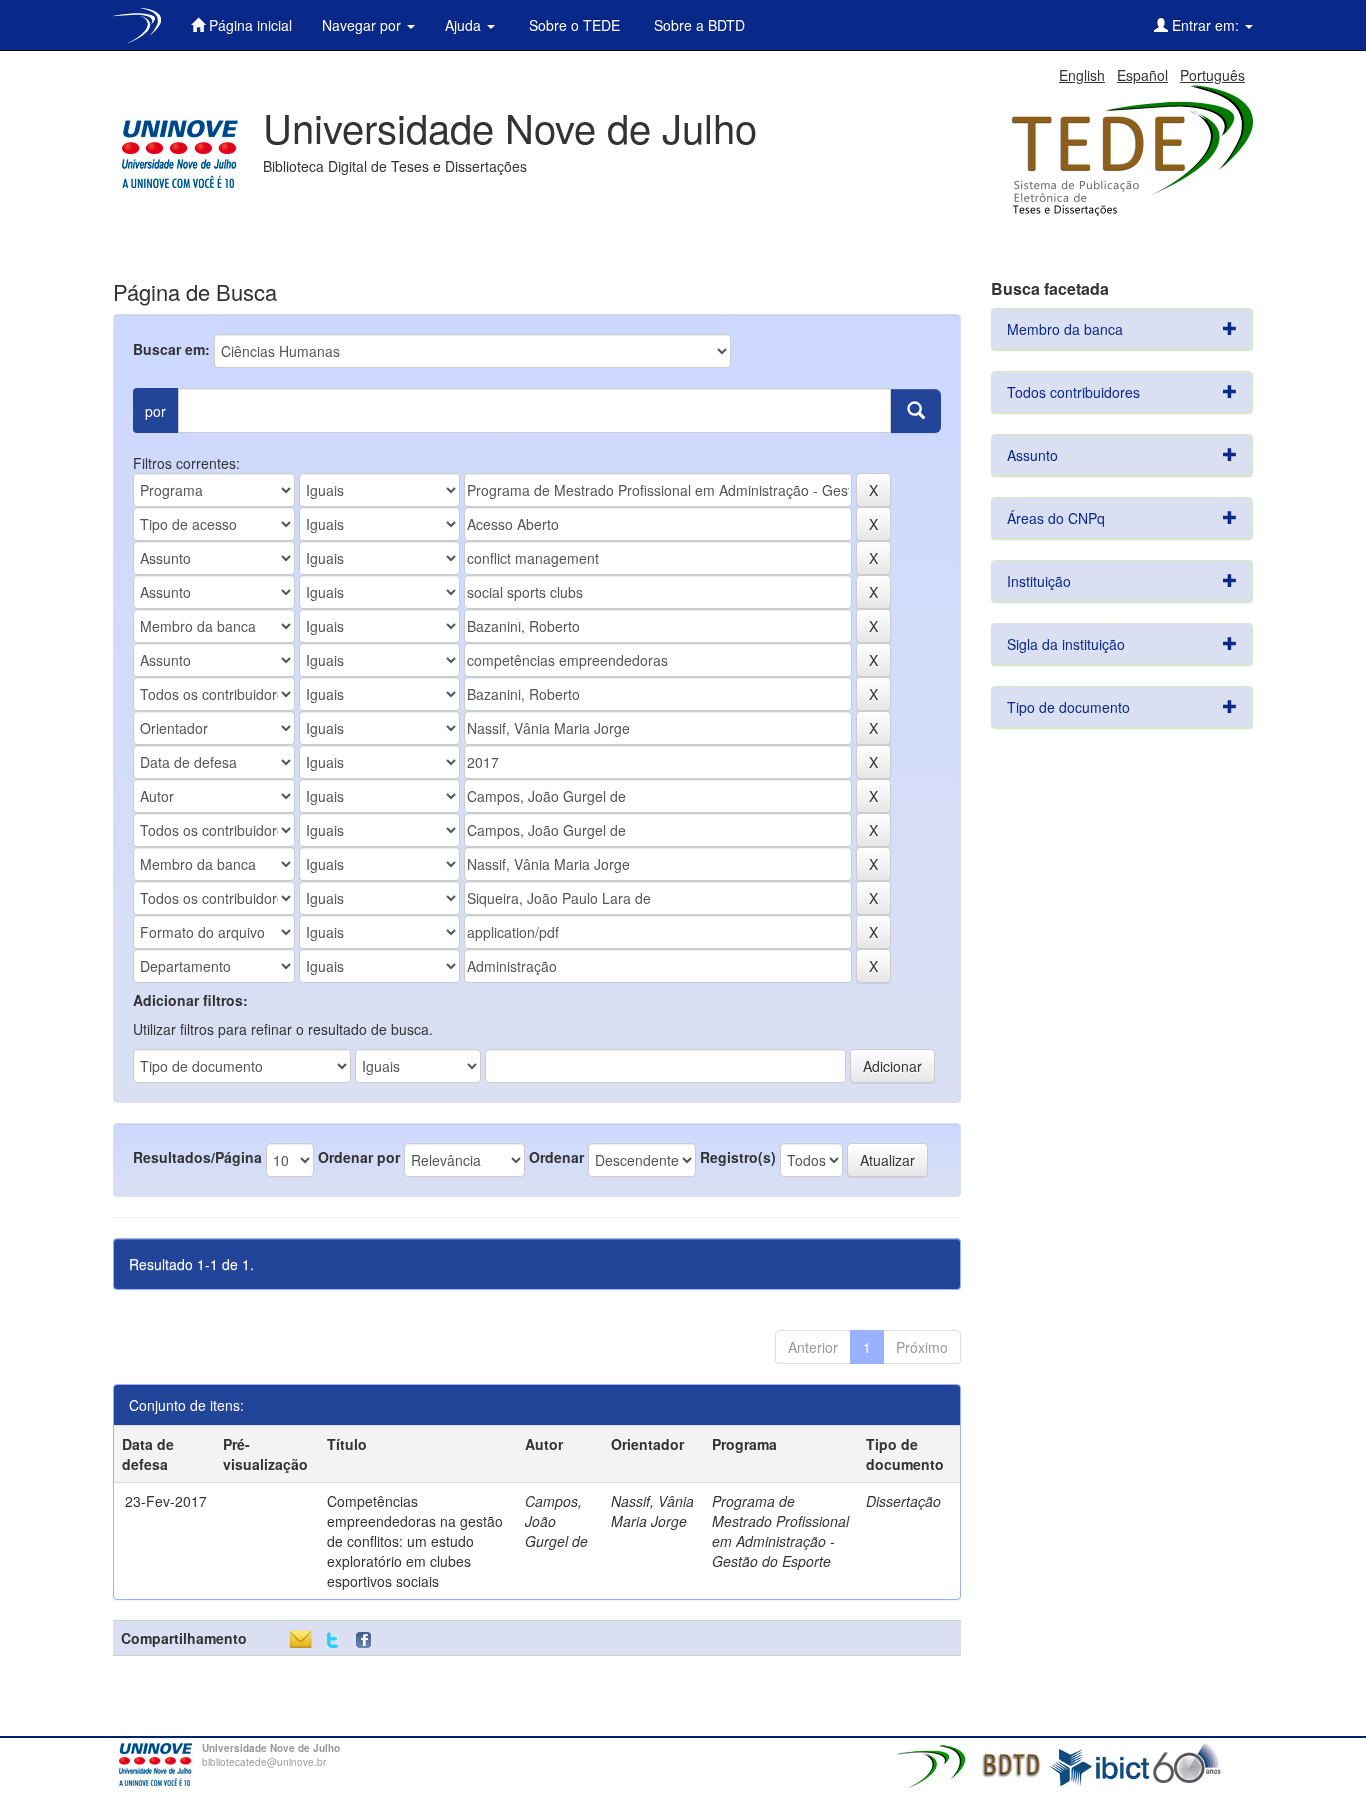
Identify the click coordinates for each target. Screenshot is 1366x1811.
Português (1212, 75)
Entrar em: (1205, 25)
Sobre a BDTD (697, 25)
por (155, 411)
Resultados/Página (197, 1157)
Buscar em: (171, 349)
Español (1142, 75)
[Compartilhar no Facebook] (368, 1640)
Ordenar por (359, 1157)
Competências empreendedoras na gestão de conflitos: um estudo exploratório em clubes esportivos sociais (415, 1541)
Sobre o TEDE (572, 25)
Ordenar (556, 1157)
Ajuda (465, 25)
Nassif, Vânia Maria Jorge (652, 1511)
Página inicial (248, 25)
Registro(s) (738, 1157)
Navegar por (363, 25)
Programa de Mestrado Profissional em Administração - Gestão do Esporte (780, 1531)
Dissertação (903, 1501)
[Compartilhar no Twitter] (332, 1640)
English (1082, 75)
